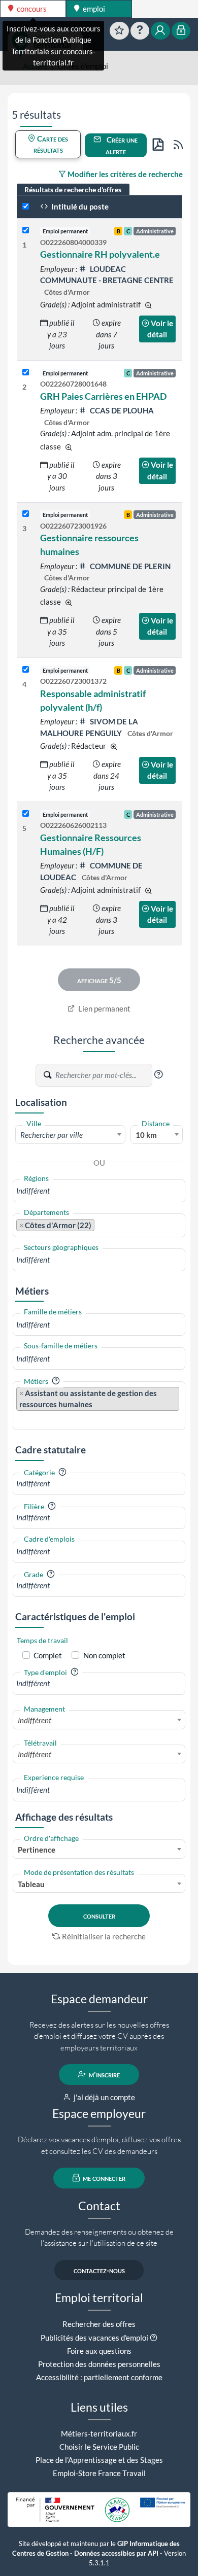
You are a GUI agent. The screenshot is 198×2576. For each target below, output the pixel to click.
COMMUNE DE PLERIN (129, 566)
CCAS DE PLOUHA (121, 410)
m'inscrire (104, 2074)
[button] (158, 1074)
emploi (93, 9)
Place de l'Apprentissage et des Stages (99, 2460)
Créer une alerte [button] (121, 145)
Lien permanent (104, 1008)
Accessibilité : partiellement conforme (99, 2377)
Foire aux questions (99, 2351)
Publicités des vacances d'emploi (94, 2338)
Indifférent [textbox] (35, 1720)
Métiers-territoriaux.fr (99, 2433)
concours (31, 9)
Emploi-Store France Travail (99, 2473)
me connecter (103, 2178)
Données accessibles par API (116, 2553)
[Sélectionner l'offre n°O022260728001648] (26, 373)
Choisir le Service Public (99, 2447)
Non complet (104, 1655)
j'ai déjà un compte (104, 2097)
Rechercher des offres (99, 2324)
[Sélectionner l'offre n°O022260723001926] (26, 514)
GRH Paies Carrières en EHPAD (103, 396)
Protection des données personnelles (99, 2364)
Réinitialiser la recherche (104, 1936)
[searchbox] (99, 1191)
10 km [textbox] (146, 1135)
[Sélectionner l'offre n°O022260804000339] (26, 231)
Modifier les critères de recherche (124, 174)
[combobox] (70, 1134)
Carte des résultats (51, 144)
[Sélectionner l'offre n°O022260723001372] (26, 670)
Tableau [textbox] (31, 1884)
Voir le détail (160, 329)
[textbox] (70, 1135)
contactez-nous (99, 2270)
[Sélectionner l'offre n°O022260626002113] (26, 814)
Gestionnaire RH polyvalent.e (100, 254)
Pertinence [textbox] (37, 1850)
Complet (48, 1655)
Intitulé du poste (79, 206)
